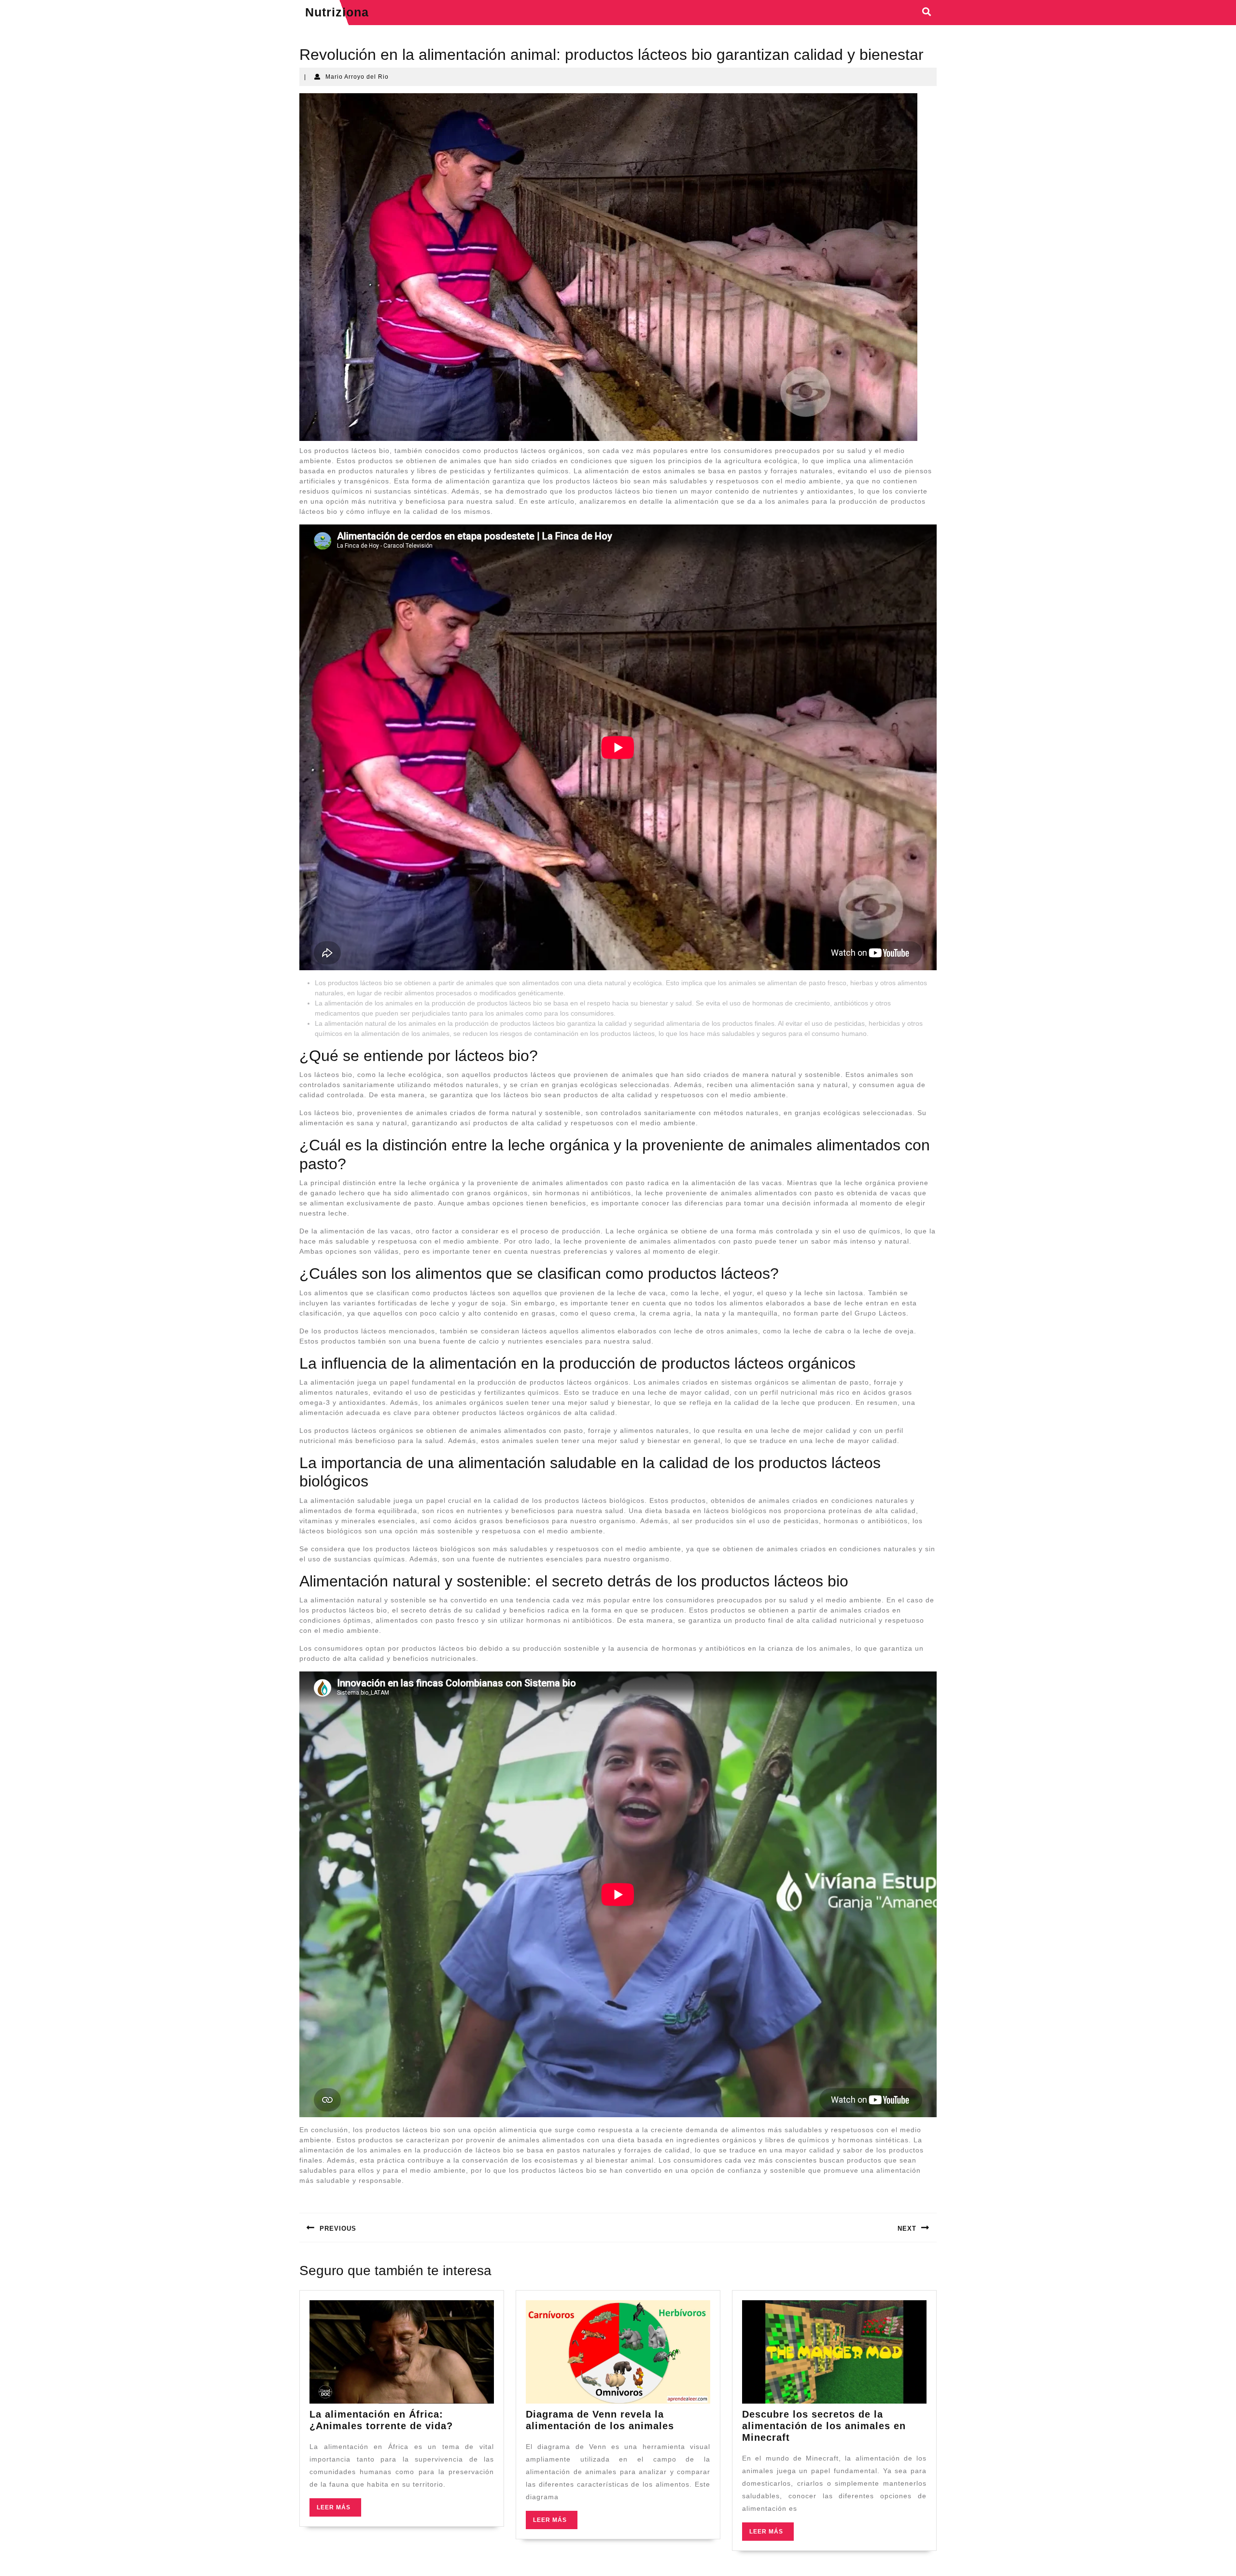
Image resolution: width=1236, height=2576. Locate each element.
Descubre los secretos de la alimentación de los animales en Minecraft (824, 2426)
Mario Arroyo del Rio (357, 77)
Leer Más (339, 2510)
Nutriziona (337, 12)
